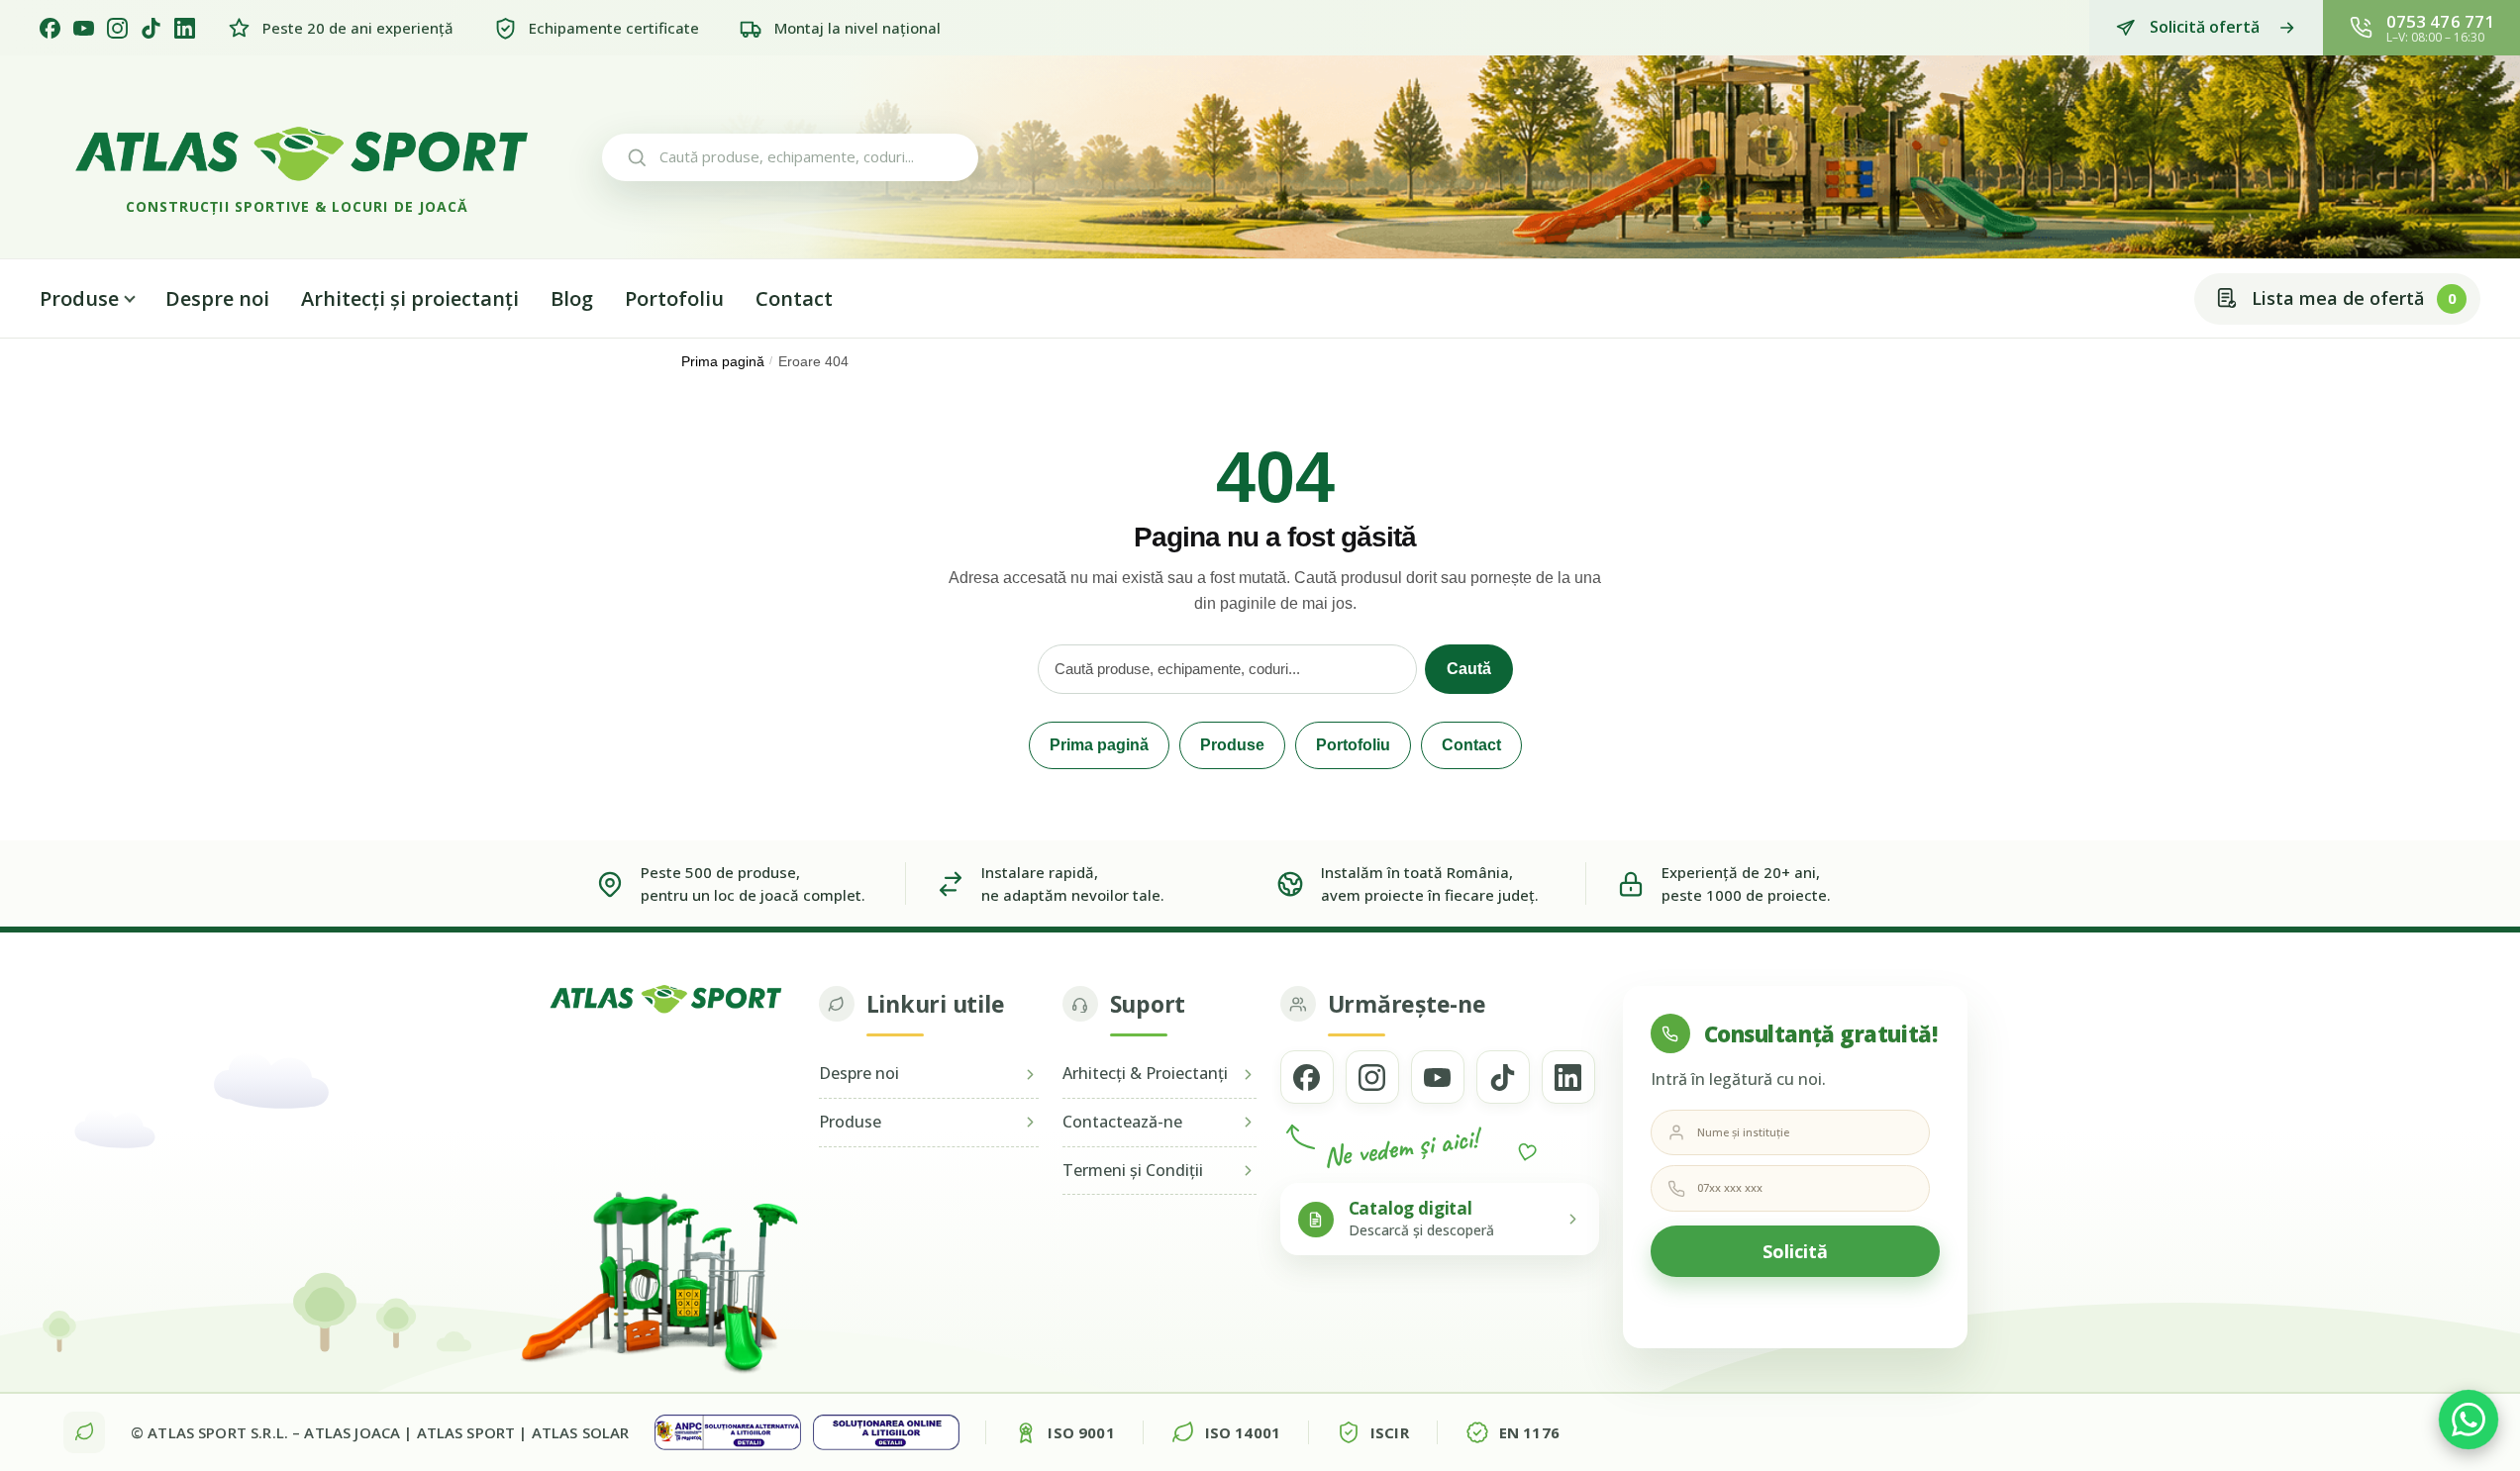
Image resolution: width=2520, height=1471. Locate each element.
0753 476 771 (2440, 21)
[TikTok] (151, 28)
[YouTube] (84, 28)
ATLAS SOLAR (581, 1432)
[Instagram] (117, 28)
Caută (1469, 669)
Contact (794, 298)
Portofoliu (674, 298)
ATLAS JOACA (352, 1432)
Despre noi (217, 298)
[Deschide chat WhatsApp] (2469, 1420)
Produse (79, 298)
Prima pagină (723, 362)
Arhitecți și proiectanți (410, 298)
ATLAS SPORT (466, 1432)
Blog (572, 298)
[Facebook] (50, 28)
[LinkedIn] (185, 28)
